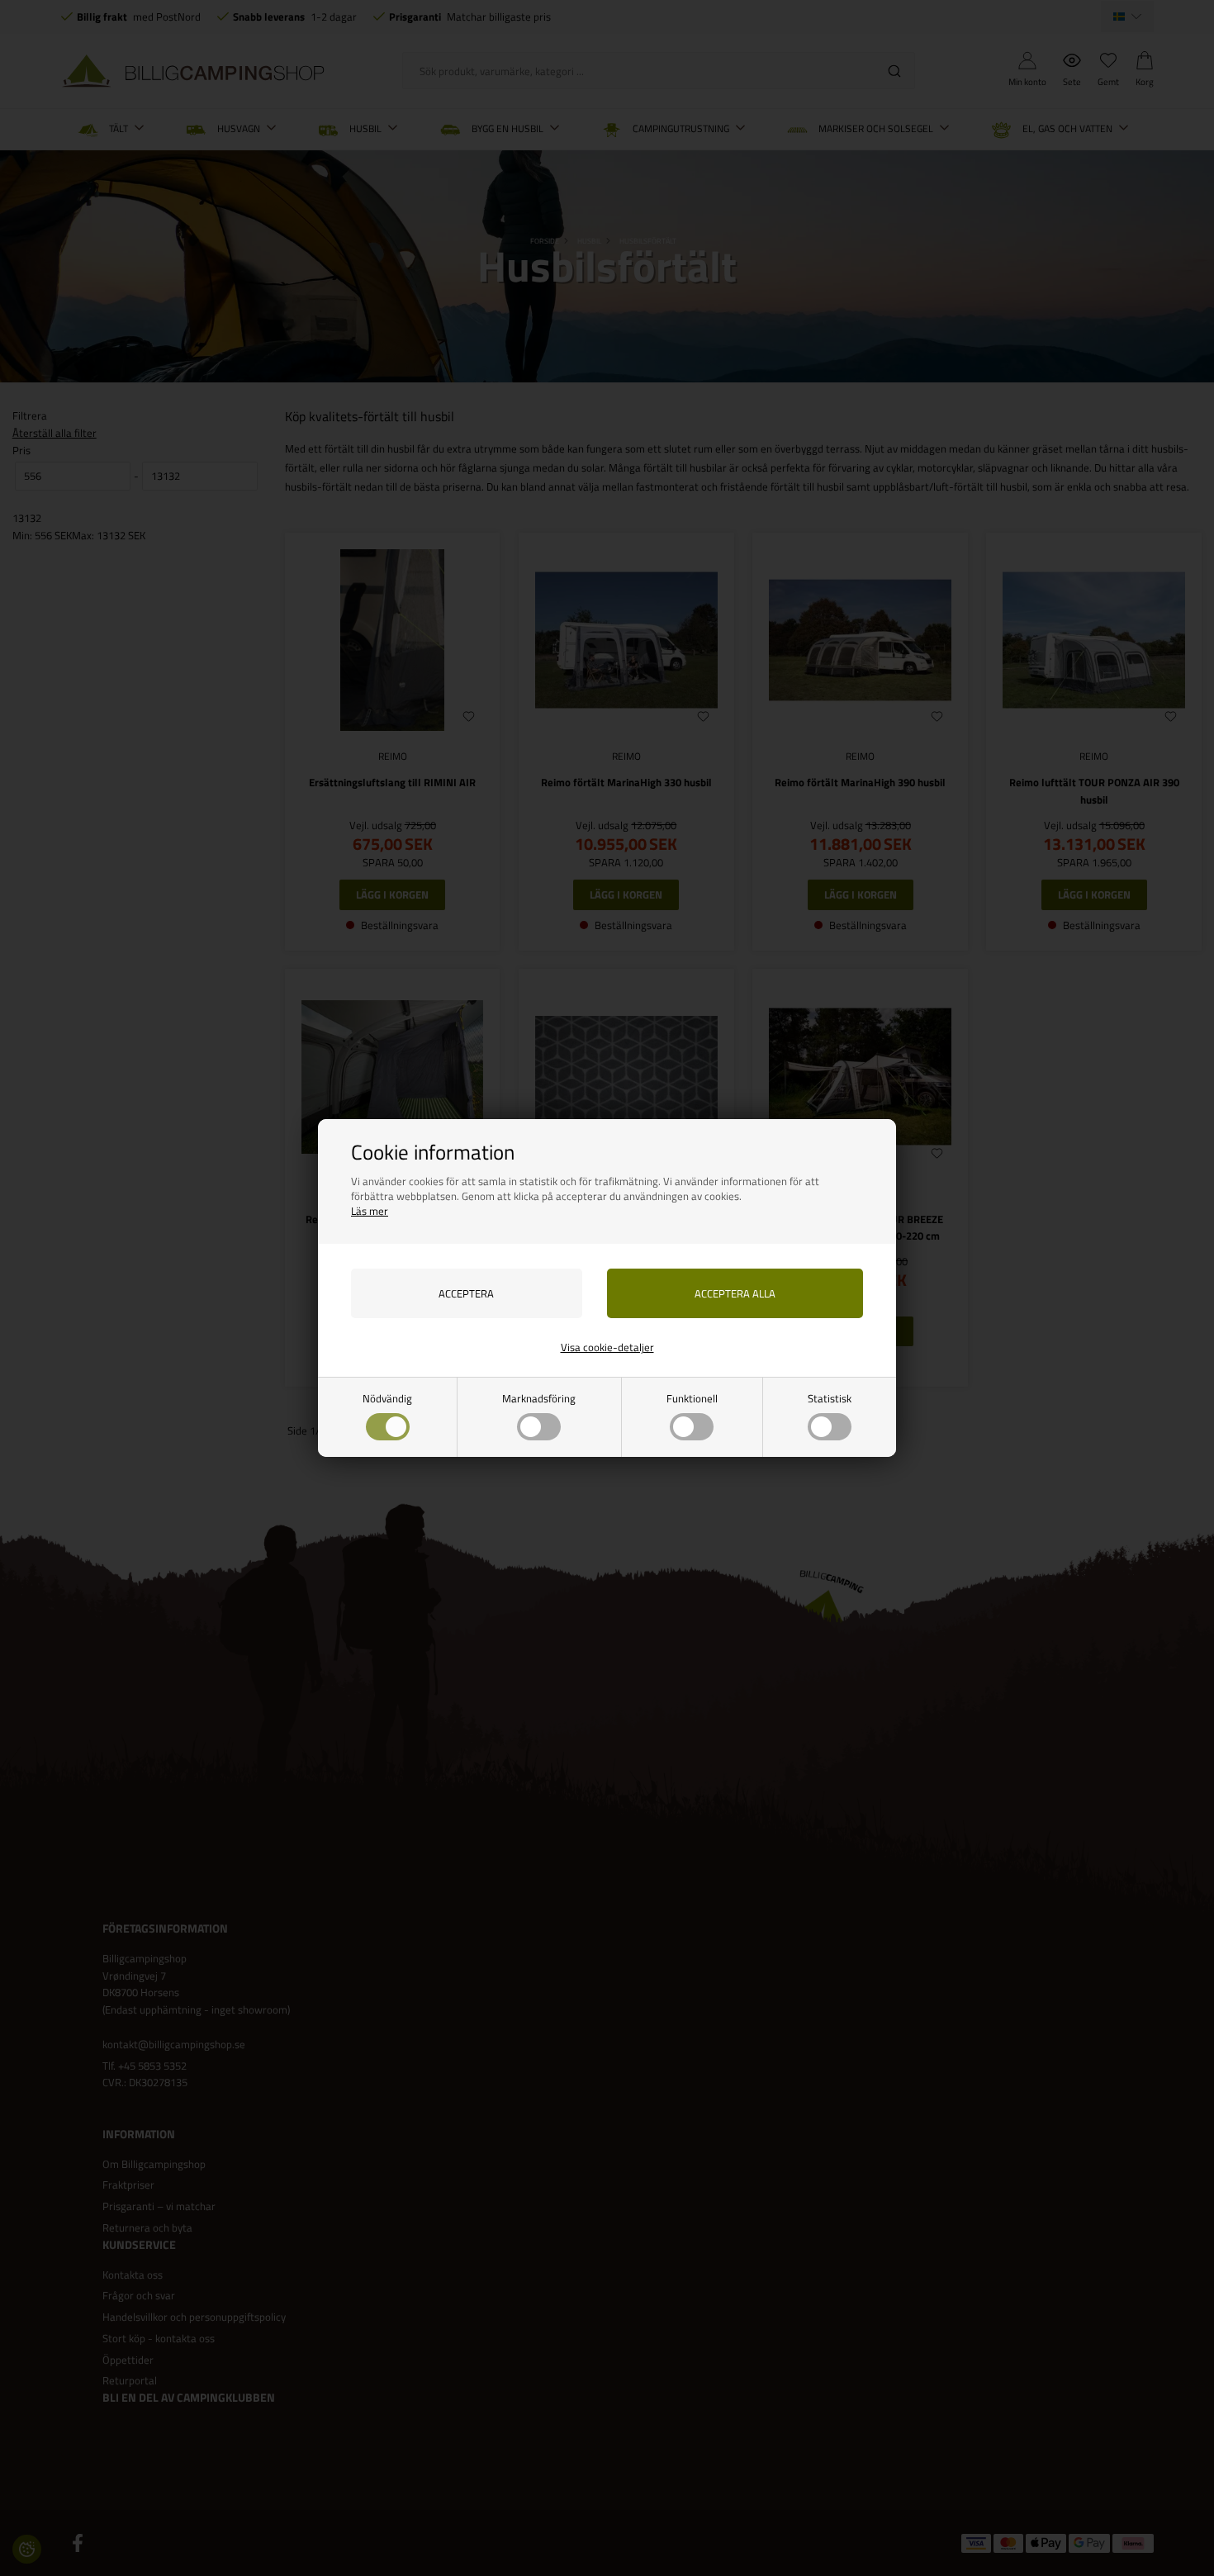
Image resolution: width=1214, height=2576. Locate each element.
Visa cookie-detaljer (607, 1347)
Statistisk (830, 1398)
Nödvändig (387, 1398)
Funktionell (692, 1398)
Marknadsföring (539, 1398)
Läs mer (370, 1211)
